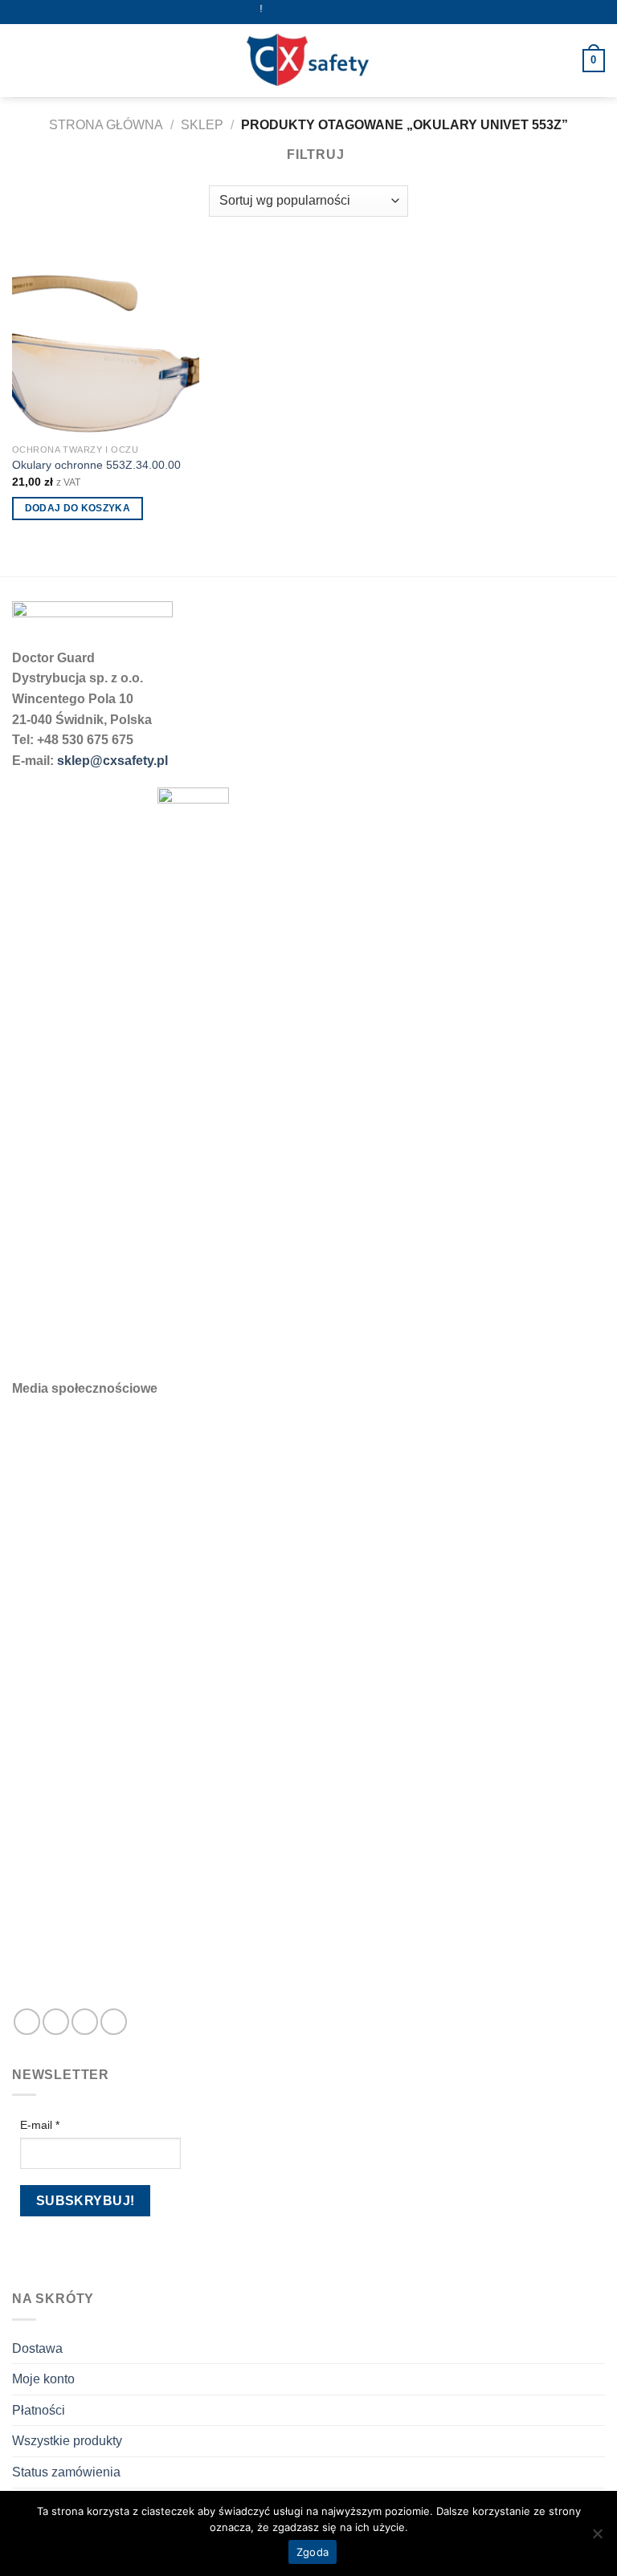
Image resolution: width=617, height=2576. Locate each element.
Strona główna (106, 125)
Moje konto (43, 2379)
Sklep (202, 125)
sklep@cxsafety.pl (112, 761)
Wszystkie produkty (67, 2441)
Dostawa (37, 2348)
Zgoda (313, 2552)
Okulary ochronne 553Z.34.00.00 (96, 465)
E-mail (40, 2125)
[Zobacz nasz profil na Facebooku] (27, 2022)
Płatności (39, 2410)
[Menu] (22, 61)
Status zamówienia (66, 2472)
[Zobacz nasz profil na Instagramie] (56, 2022)
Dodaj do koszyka (78, 508)
